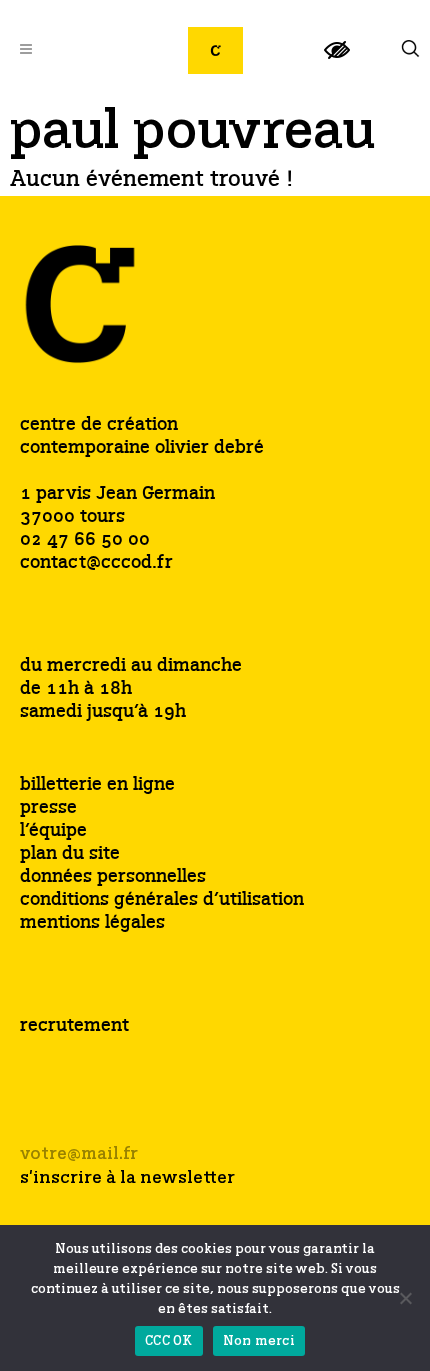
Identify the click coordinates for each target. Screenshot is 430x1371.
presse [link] (48, 808)
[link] (337, 58)
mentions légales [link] (92, 923)
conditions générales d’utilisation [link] (162, 900)
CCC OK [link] (169, 1341)
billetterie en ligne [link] (97, 785)
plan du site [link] (70, 854)
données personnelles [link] (113, 877)
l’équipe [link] (53, 831)
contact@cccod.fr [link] (96, 563)
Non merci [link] (259, 1341)
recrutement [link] (74, 1026)
